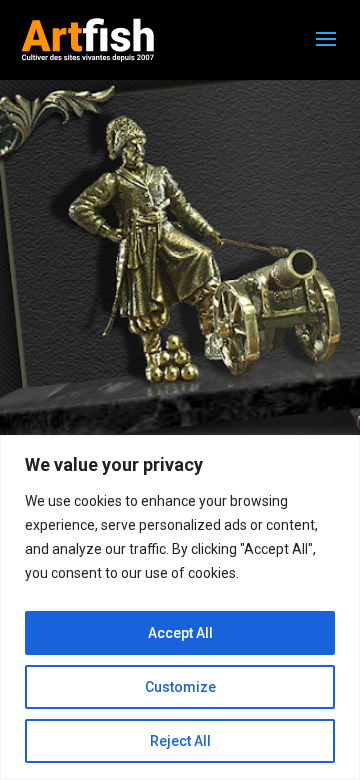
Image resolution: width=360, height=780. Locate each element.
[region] (180, 607)
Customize (180, 687)
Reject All (180, 741)
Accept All (180, 633)
